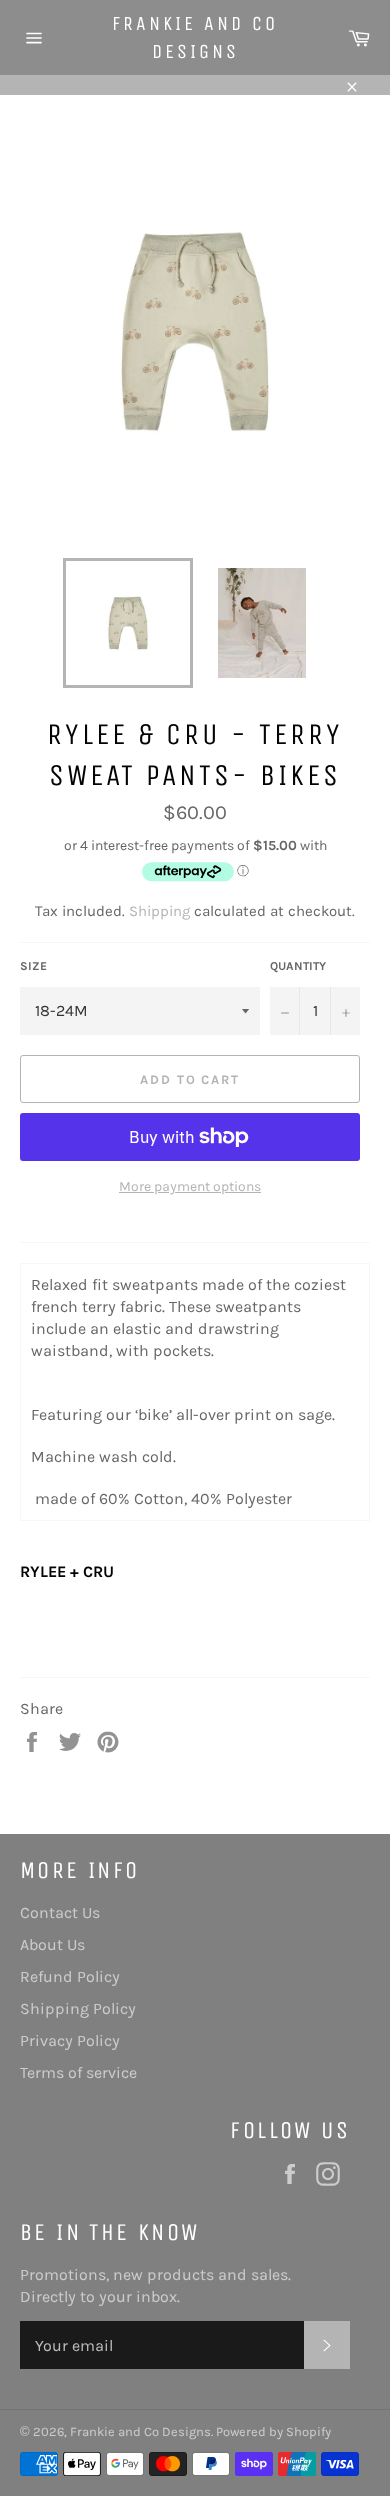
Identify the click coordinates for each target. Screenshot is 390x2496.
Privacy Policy (70, 2040)
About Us (52, 1944)
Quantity (298, 966)
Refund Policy (70, 1976)
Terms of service (78, 2072)
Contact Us (60, 1912)
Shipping (159, 911)
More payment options (190, 1186)
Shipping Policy (78, 2008)
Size (33, 966)
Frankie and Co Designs (195, 37)
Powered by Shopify (273, 2431)
